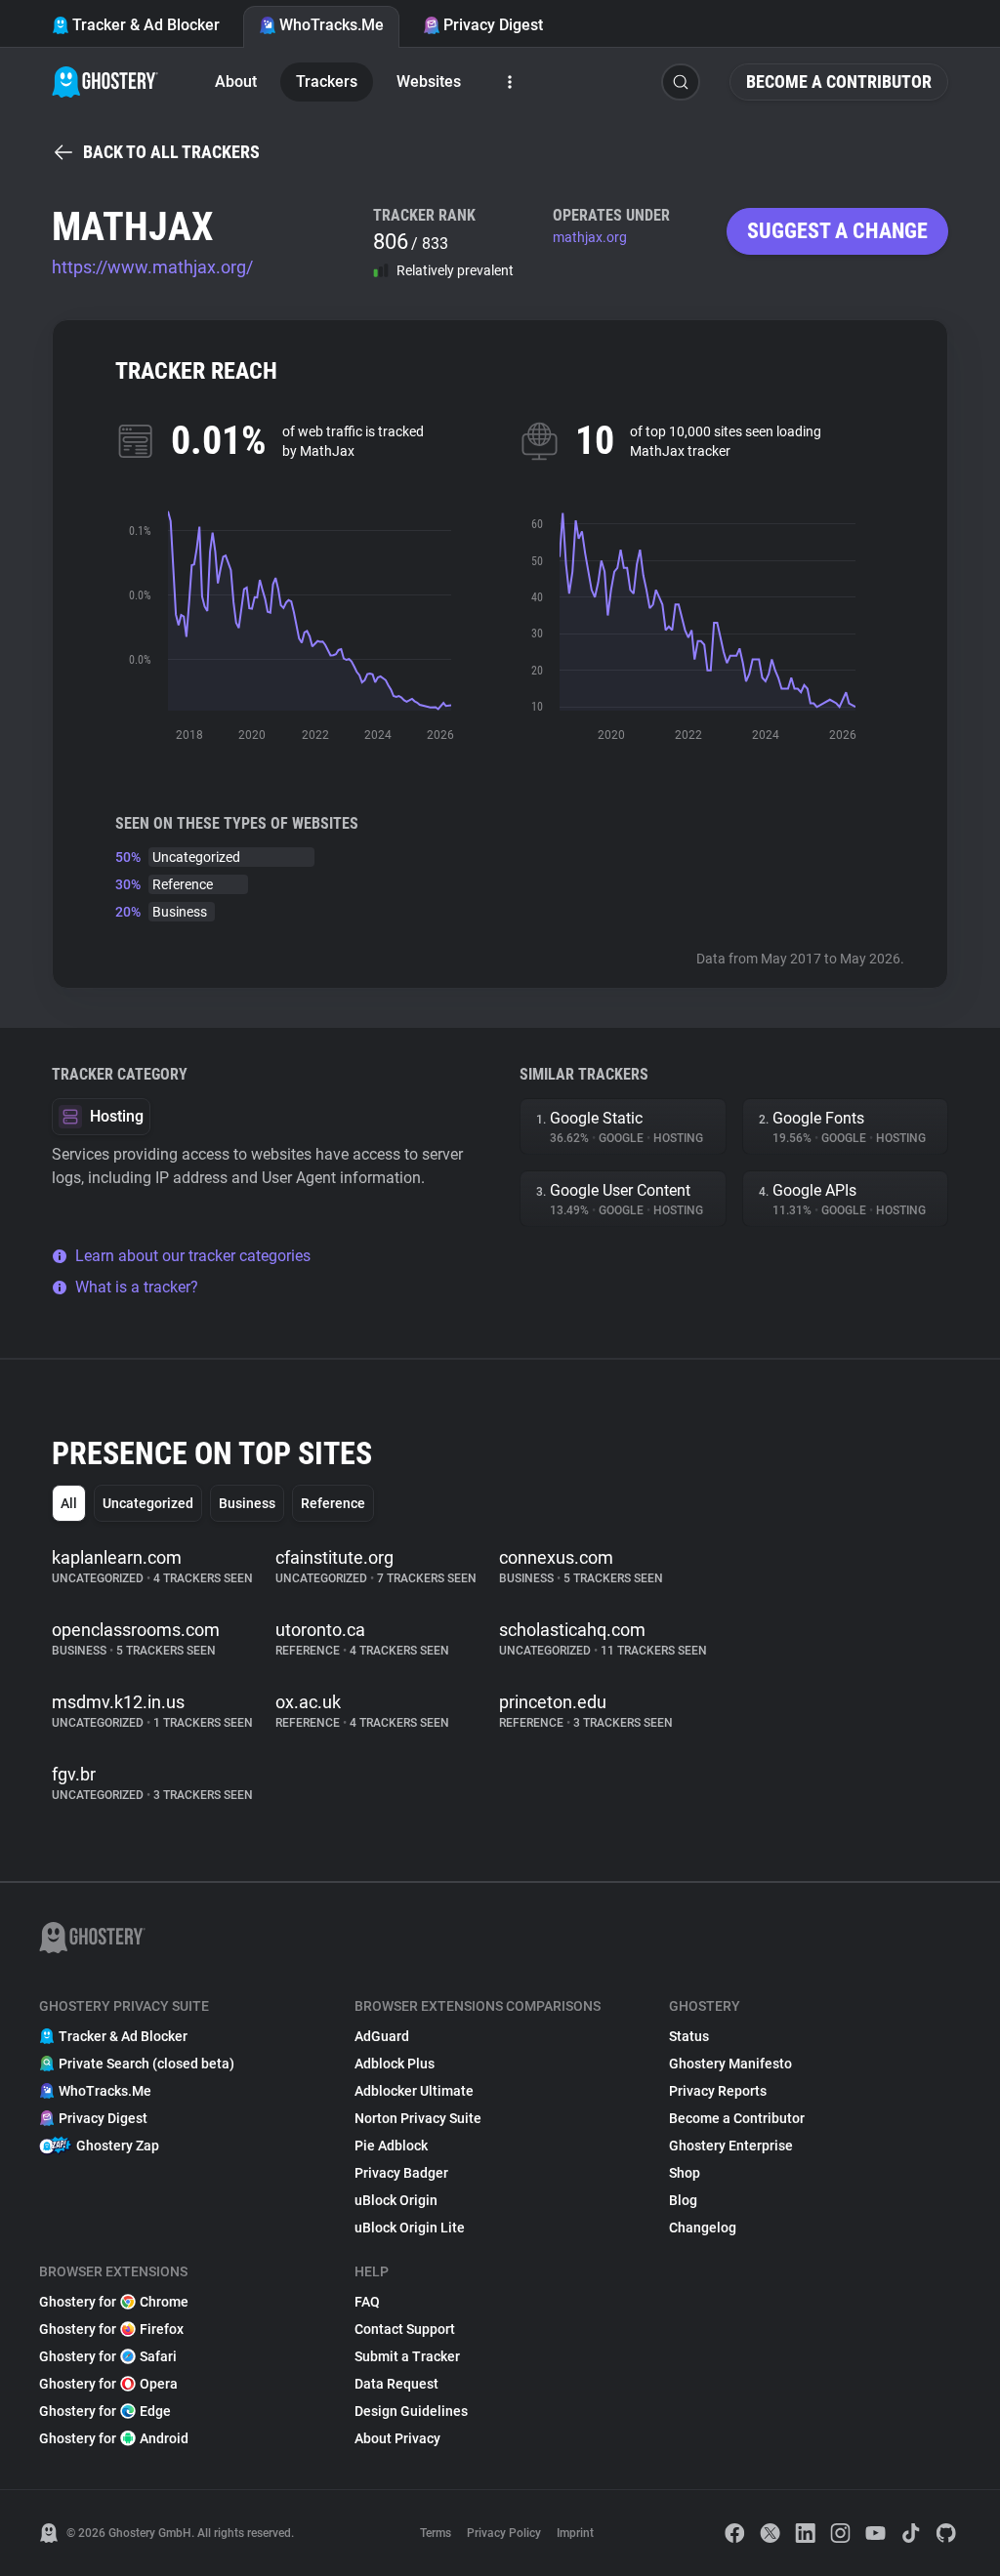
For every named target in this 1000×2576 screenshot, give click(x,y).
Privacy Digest (493, 25)
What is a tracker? (137, 1287)
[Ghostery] (105, 82)
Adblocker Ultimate (414, 2091)
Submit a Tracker (407, 2356)
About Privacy (397, 2438)
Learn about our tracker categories (193, 1256)
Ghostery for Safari (108, 2356)
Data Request (396, 2384)
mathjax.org (590, 237)
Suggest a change (837, 231)
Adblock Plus (395, 2064)
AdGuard (382, 2036)
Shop (685, 2173)
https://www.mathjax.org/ (152, 267)
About (236, 82)
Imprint (575, 2533)
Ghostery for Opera (108, 2384)
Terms (436, 2533)
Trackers (327, 82)
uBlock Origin (396, 2200)
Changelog (703, 2228)
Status (689, 2036)
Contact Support (405, 2329)
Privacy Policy (504, 2533)
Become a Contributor (839, 82)
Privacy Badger (401, 2173)
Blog (683, 2200)
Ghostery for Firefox (111, 2329)
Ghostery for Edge (105, 2411)
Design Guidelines (411, 2411)
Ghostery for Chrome (114, 2302)
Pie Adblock (391, 2146)
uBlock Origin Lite (410, 2228)
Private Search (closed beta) (146, 2064)
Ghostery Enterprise (731, 2146)
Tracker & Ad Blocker (146, 25)
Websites (429, 82)
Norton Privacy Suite (418, 2118)
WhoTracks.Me (332, 25)
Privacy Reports (718, 2091)
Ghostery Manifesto (730, 2064)
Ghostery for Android (114, 2438)
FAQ (367, 2302)
